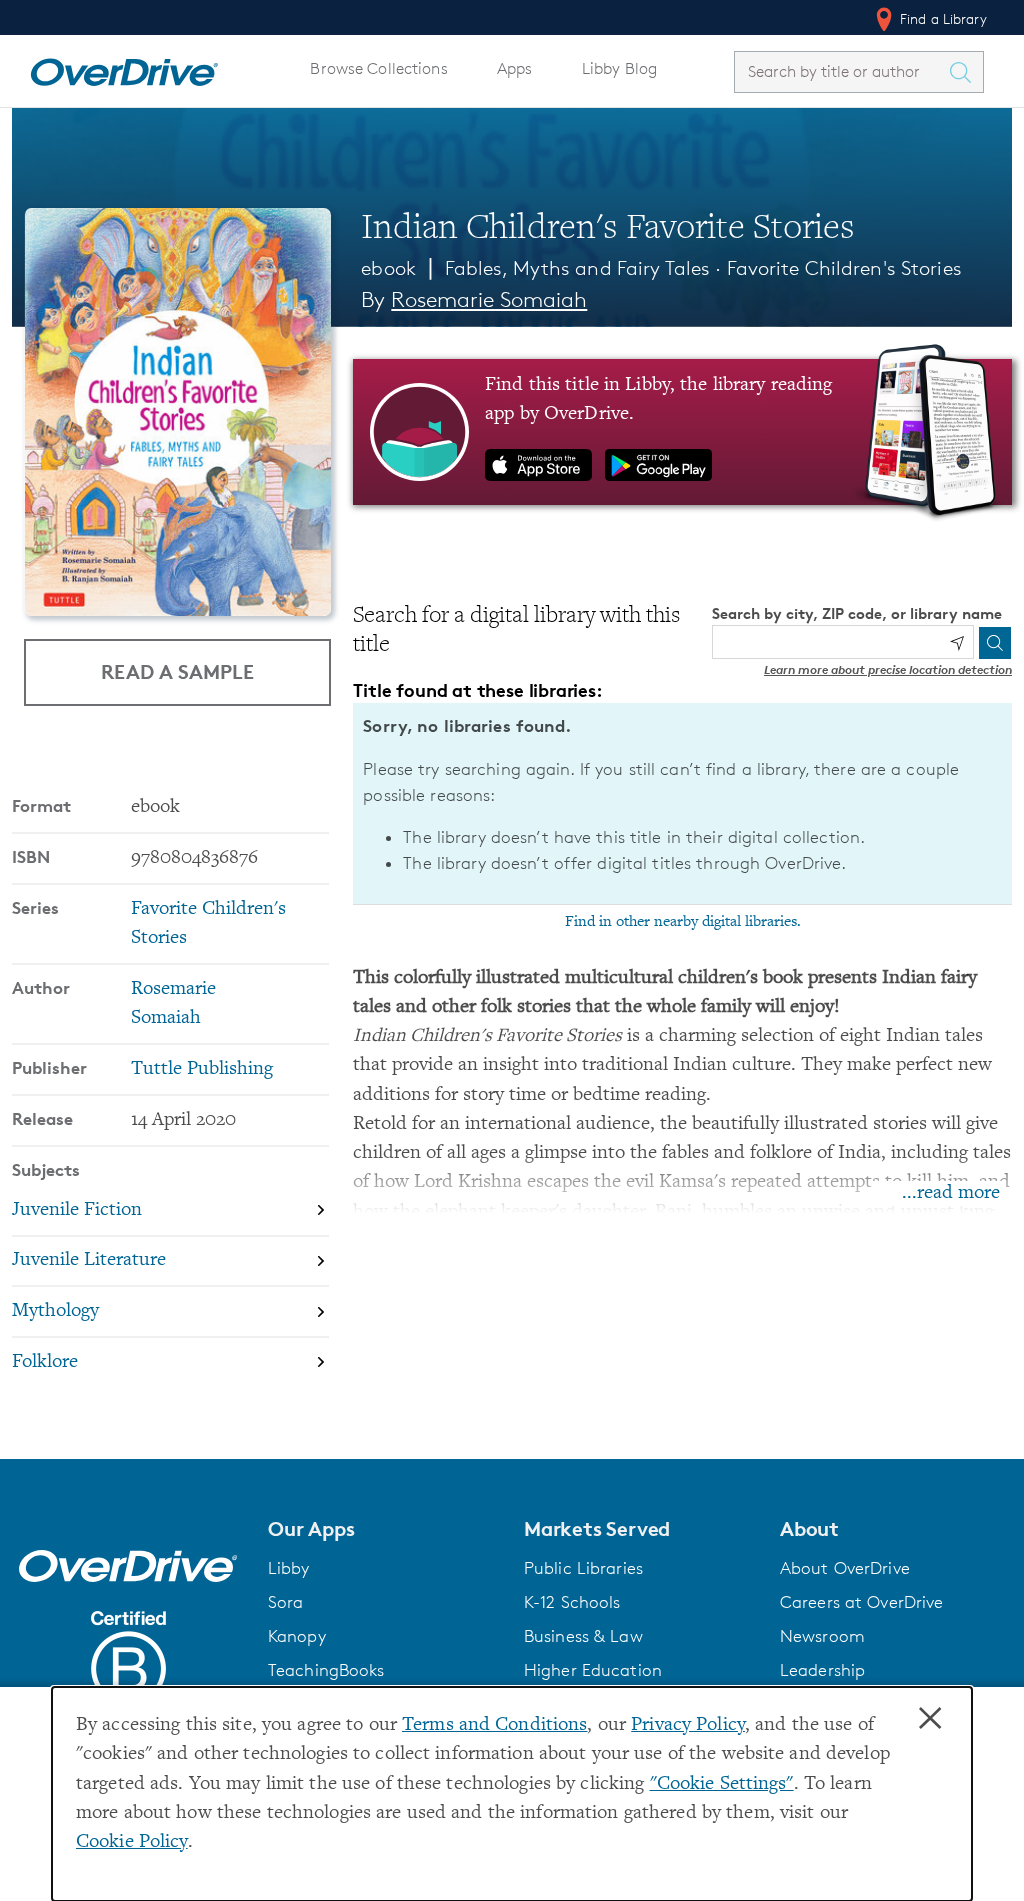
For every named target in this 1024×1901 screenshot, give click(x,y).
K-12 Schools (572, 1602)
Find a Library (941, 18)
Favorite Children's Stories (844, 268)
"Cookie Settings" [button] (722, 1784)
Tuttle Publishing (202, 1069)
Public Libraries (583, 1568)
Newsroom (822, 1636)
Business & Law (583, 1636)
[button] (384, 1529)
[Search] (995, 643)
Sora (286, 1602)
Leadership (822, 1670)
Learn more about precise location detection (888, 669)
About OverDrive (845, 1568)
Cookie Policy (132, 1842)
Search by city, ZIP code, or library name (857, 613)
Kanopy (297, 1636)
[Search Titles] (965, 72)
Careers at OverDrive (861, 1602)
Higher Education (593, 1670)
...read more (951, 1193)
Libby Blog (619, 68)
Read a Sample (177, 671)
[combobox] (841, 71)
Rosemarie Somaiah (489, 299)
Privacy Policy (688, 1725)
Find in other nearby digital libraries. (683, 922)
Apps (515, 68)
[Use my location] (957, 643)
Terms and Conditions (494, 1725)
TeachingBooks (326, 1670)
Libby (289, 1568)
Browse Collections (378, 68)
